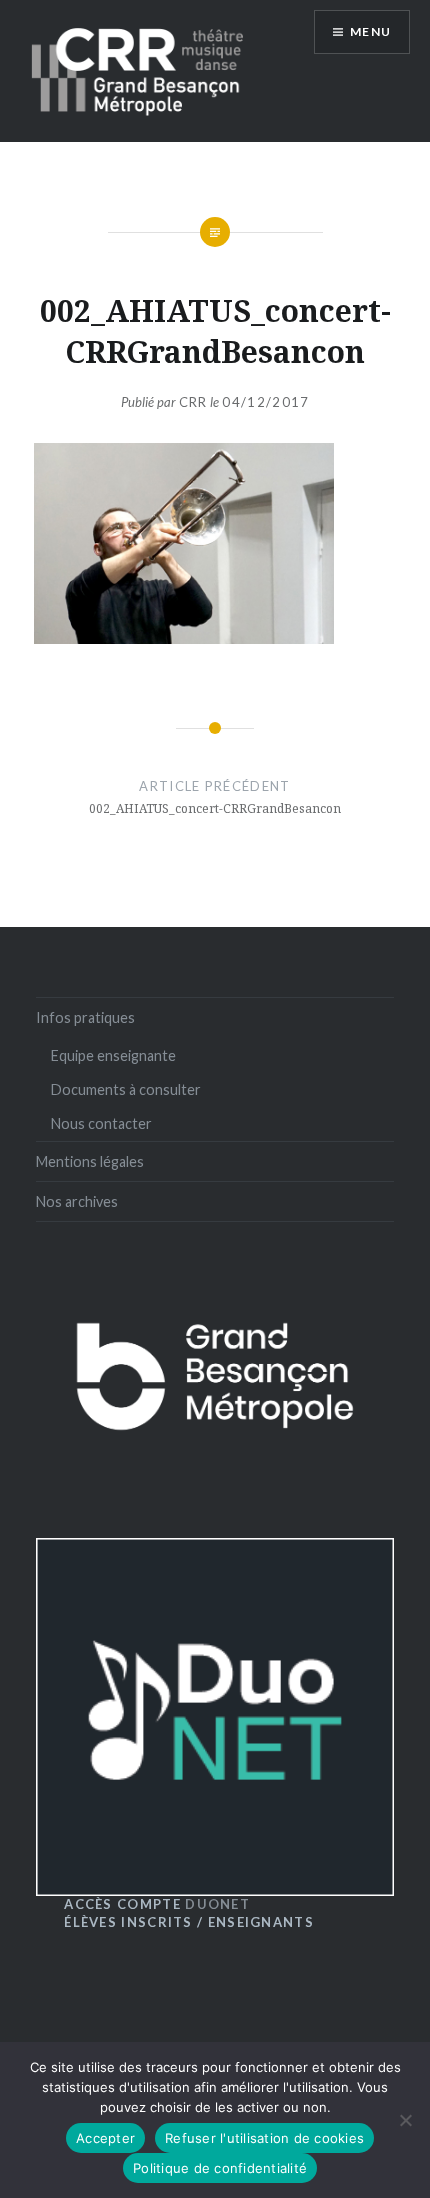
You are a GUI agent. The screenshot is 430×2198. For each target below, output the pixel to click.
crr (193, 402)
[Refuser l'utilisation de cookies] (405, 2120)
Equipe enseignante (113, 1055)
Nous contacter (101, 1123)
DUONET (157, 1904)
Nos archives (77, 1201)
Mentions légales (90, 1161)
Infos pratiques (85, 1017)
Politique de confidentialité (220, 2168)
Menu (370, 31)
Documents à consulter (126, 1089)
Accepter (105, 2138)
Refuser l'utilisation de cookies (264, 2138)
